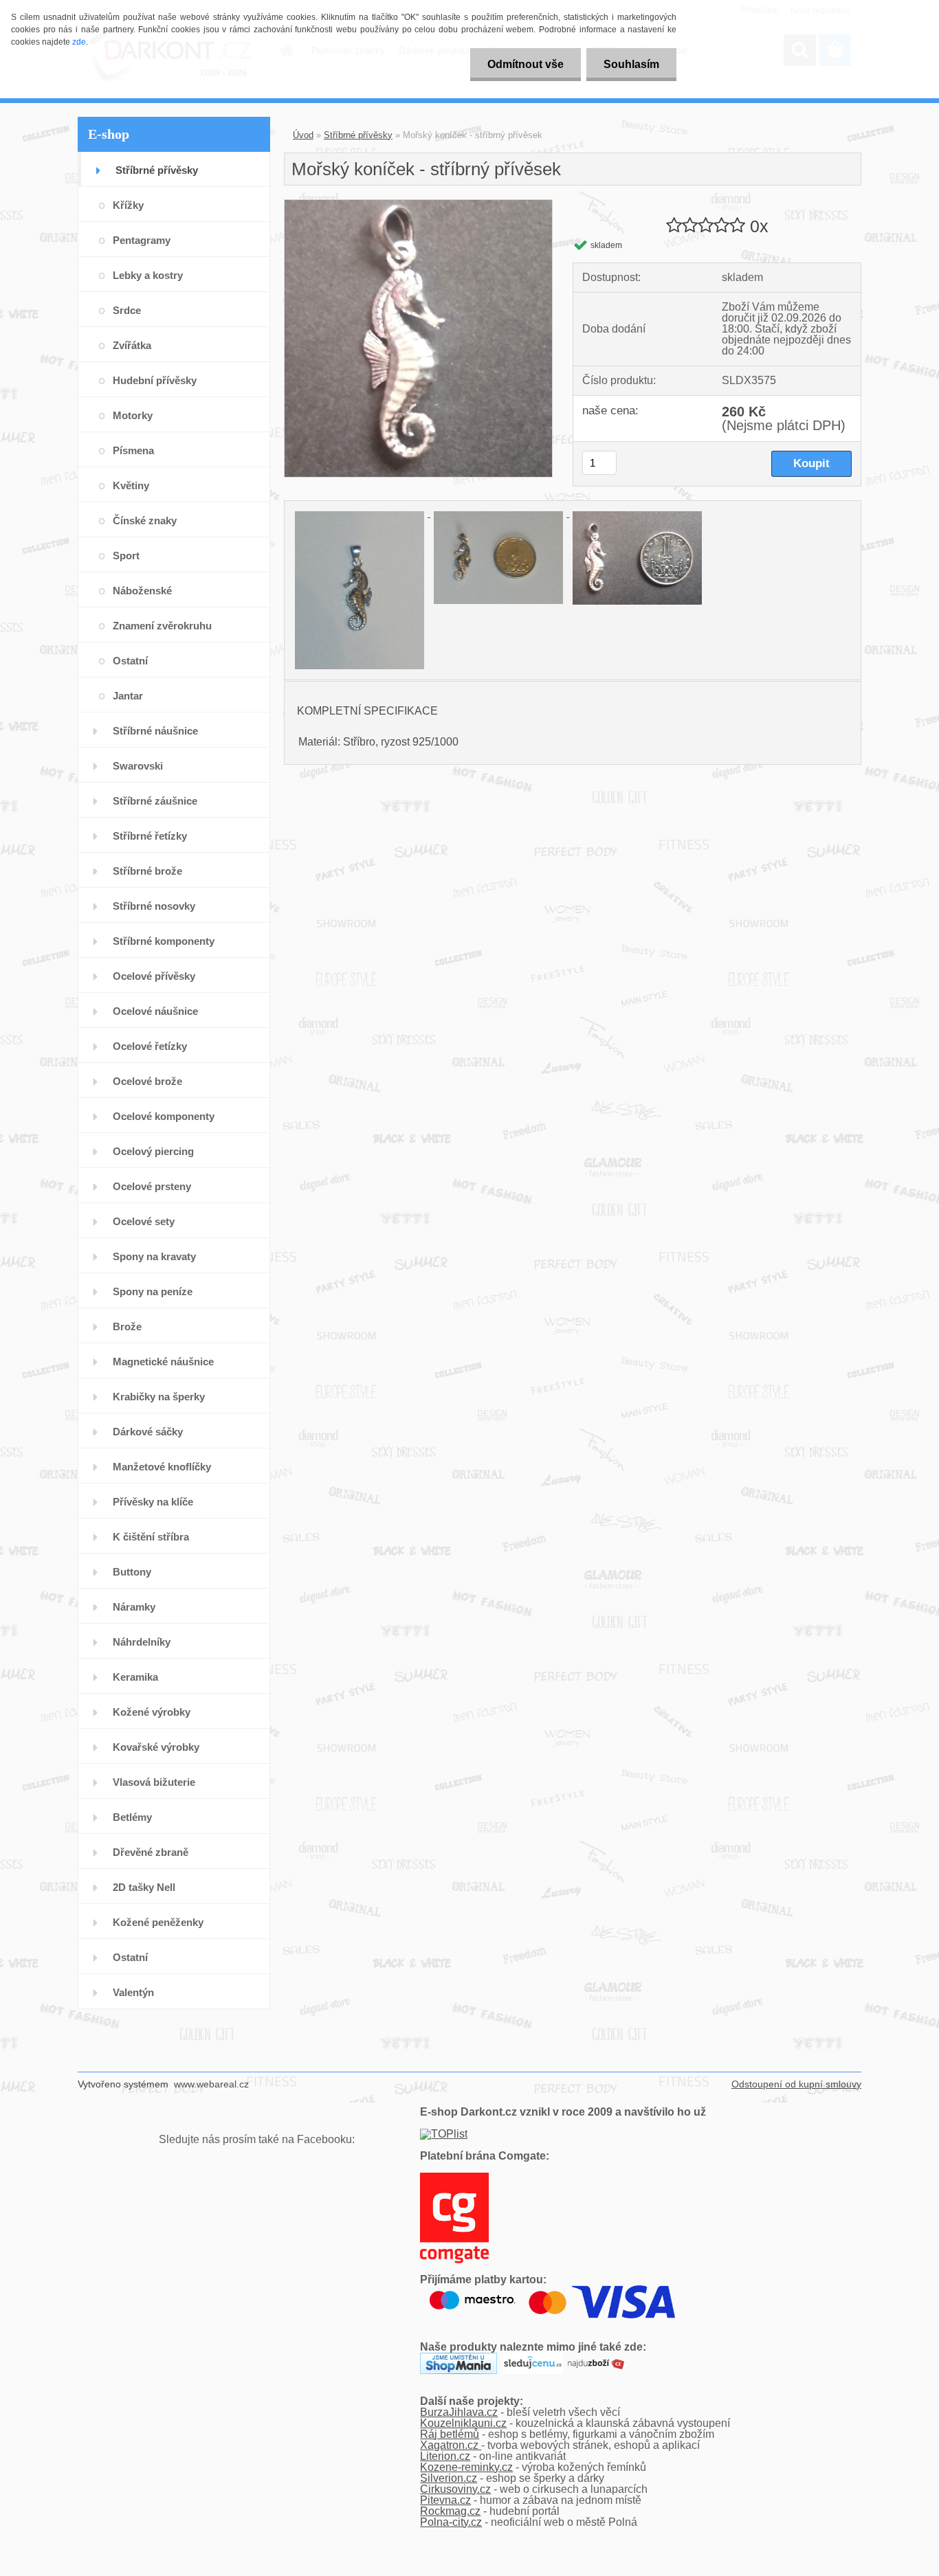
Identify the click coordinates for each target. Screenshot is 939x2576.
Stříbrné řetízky (150, 836)
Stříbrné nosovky (154, 906)
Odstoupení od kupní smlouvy (796, 2084)
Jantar (128, 696)
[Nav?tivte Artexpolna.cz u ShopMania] (459, 2358)
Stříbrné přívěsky (157, 170)
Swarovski (138, 766)
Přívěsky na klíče (153, 1502)
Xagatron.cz (451, 2445)
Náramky (134, 1607)
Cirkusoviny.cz (455, 2489)
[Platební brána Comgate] (454, 2178)
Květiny (131, 485)
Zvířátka (132, 345)
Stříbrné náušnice (155, 731)
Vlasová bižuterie (154, 1782)
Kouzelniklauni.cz (463, 2423)
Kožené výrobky (152, 1712)
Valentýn (133, 1992)
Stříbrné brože (147, 871)
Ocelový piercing (153, 1151)
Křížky (128, 205)
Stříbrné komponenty (164, 941)
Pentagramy (142, 240)
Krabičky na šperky (159, 1397)
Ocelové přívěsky (154, 976)
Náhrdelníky (142, 1642)
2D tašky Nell (144, 1887)
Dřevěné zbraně (151, 1852)
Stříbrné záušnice (155, 801)
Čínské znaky (145, 520)
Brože (127, 1326)
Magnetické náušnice (163, 1362)
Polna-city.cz (451, 2522)
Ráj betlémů (450, 2434)
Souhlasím (631, 64)
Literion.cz (445, 2456)
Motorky (133, 415)
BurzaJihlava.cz (459, 2412)
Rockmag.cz (450, 2511)
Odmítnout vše (526, 64)
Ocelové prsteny (152, 1186)
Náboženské (142, 591)
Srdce (127, 310)
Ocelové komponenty (164, 1116)
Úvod (303, 135)
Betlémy (132, 1817)
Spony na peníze (153, 1291)
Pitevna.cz (445, 2500)
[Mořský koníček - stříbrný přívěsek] (418, 205)
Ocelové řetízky (150, 1046)
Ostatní (130, 661)
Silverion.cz (449, 2478)
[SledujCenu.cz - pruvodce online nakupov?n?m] (533, 2358)
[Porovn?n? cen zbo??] (596, 2358)
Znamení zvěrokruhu (162, 626)
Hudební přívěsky (155, 380)
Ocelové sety (144, 1221)
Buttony (132, 1572)
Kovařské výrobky (156, 1747)
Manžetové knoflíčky (162, 1467)
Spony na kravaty (154, 1256)
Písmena (133, 450)
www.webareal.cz (211, 2084)
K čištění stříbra (151, 1537)
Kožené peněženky (158, 1922)
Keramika (135, 1677)
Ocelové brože (147, 1081)
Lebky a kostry (148, 275)
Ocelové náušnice (155, 1011)
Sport (126, 556)
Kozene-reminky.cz (466, 2467)
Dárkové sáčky (148, 1432)
